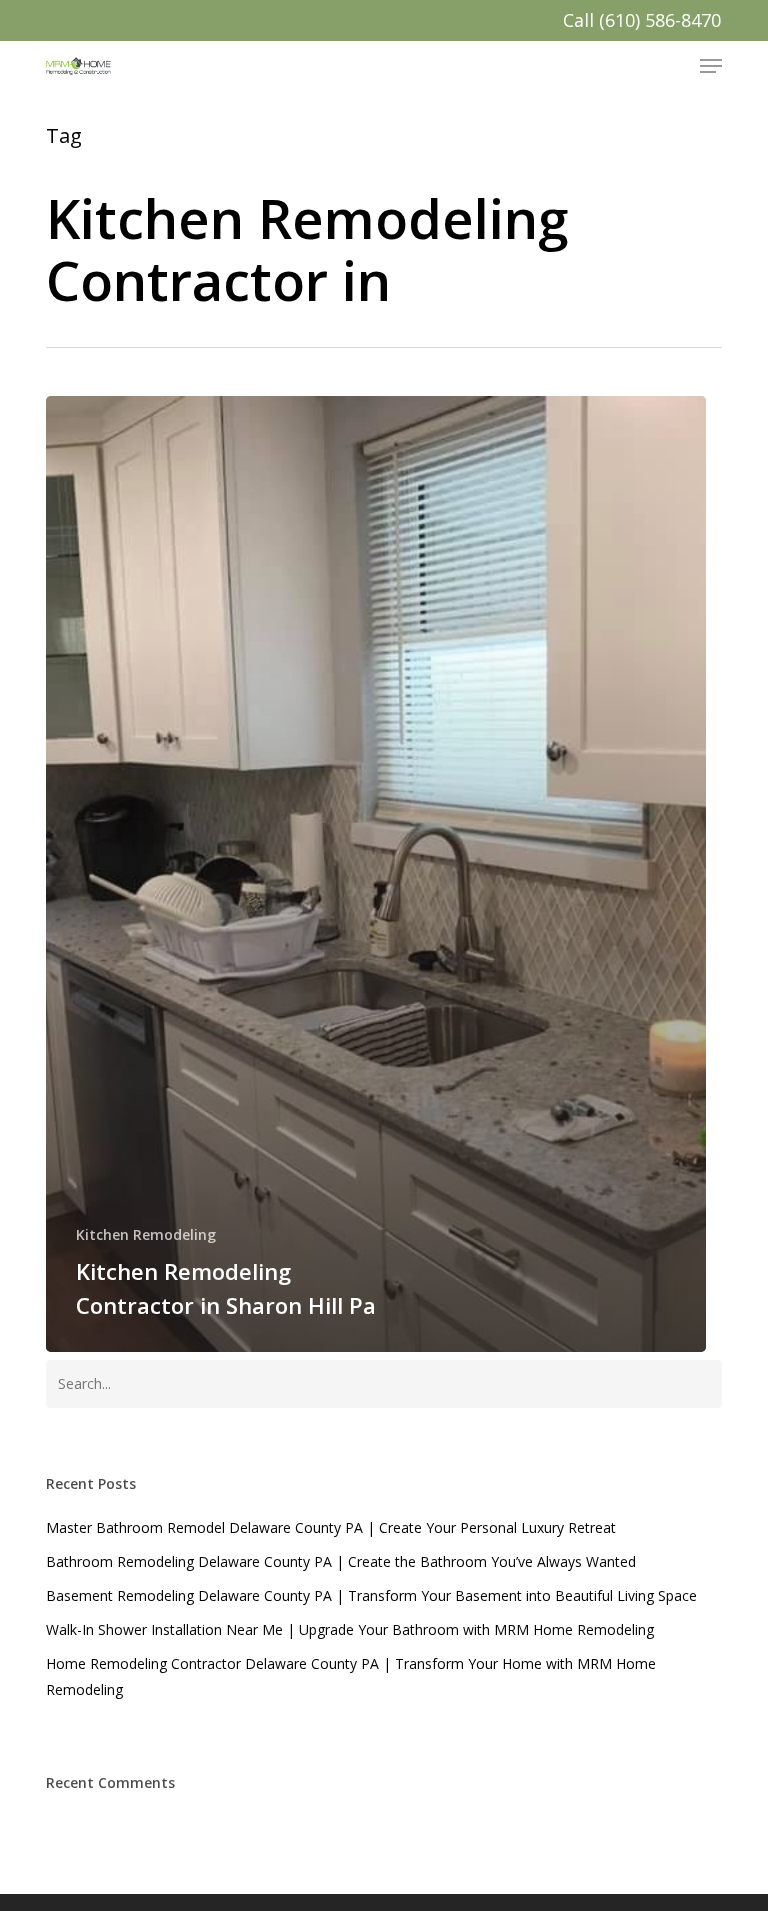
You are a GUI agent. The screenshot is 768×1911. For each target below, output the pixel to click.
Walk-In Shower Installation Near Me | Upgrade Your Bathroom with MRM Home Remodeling (350, 1629)
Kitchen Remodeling (146, 1234)
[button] (711, 66)
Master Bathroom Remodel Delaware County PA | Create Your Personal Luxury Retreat (331, 1527)
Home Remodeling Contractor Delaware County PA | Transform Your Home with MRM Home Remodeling (351, 1676)
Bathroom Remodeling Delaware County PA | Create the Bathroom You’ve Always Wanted (341, 1561)
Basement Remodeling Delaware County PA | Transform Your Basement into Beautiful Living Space (371, 1595)
